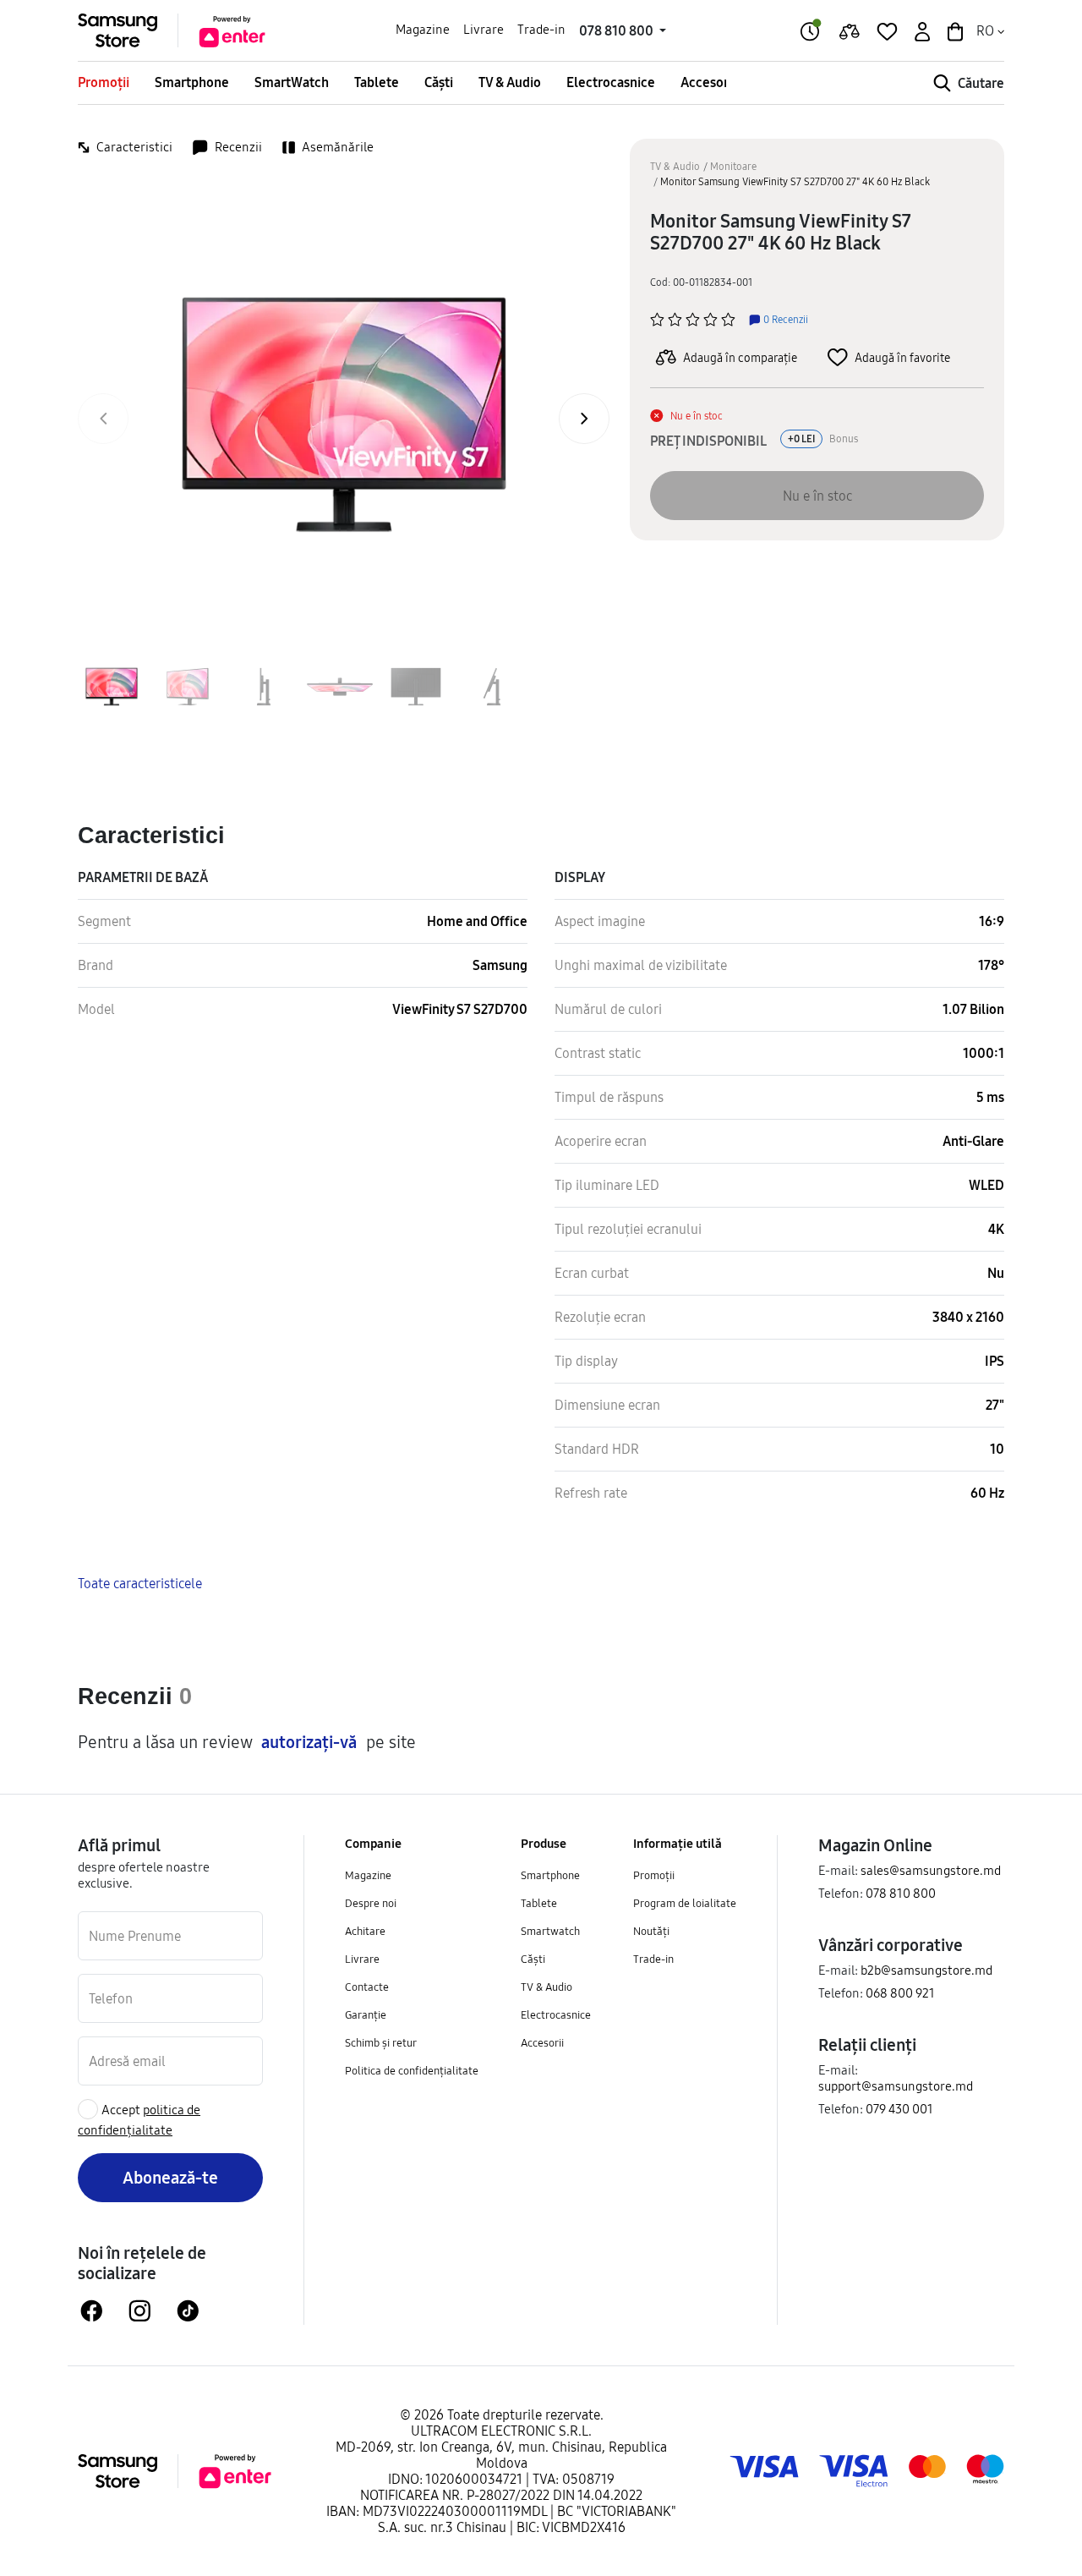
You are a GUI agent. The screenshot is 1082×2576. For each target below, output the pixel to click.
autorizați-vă (309, 1742)
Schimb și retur (381, 2042)
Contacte (367, 1987)
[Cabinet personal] (921, 30)
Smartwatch (550, 1931)
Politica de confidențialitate (412, 2070)
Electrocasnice (611, 82)
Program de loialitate (685, 1903)
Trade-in (541, 29)
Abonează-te (170, 2177)
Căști (439, 82)
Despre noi (371, 1903)
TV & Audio (510, 82)
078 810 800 (901, 1893)
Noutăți (651, 1931)
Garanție (366, 2014)
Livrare (484, 29)
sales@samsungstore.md (931, 1870)
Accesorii (708, 82)
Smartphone (192, 82)
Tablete (377, 82)
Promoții (104, 82)
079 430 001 (899, 2109)
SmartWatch (292, 82)
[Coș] (954, 30)
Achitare (365, 1931)
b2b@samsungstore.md (926, 1970)
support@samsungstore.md (896, 2086)
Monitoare (733, 166)
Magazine (423, 29)
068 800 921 (900, 1993)
